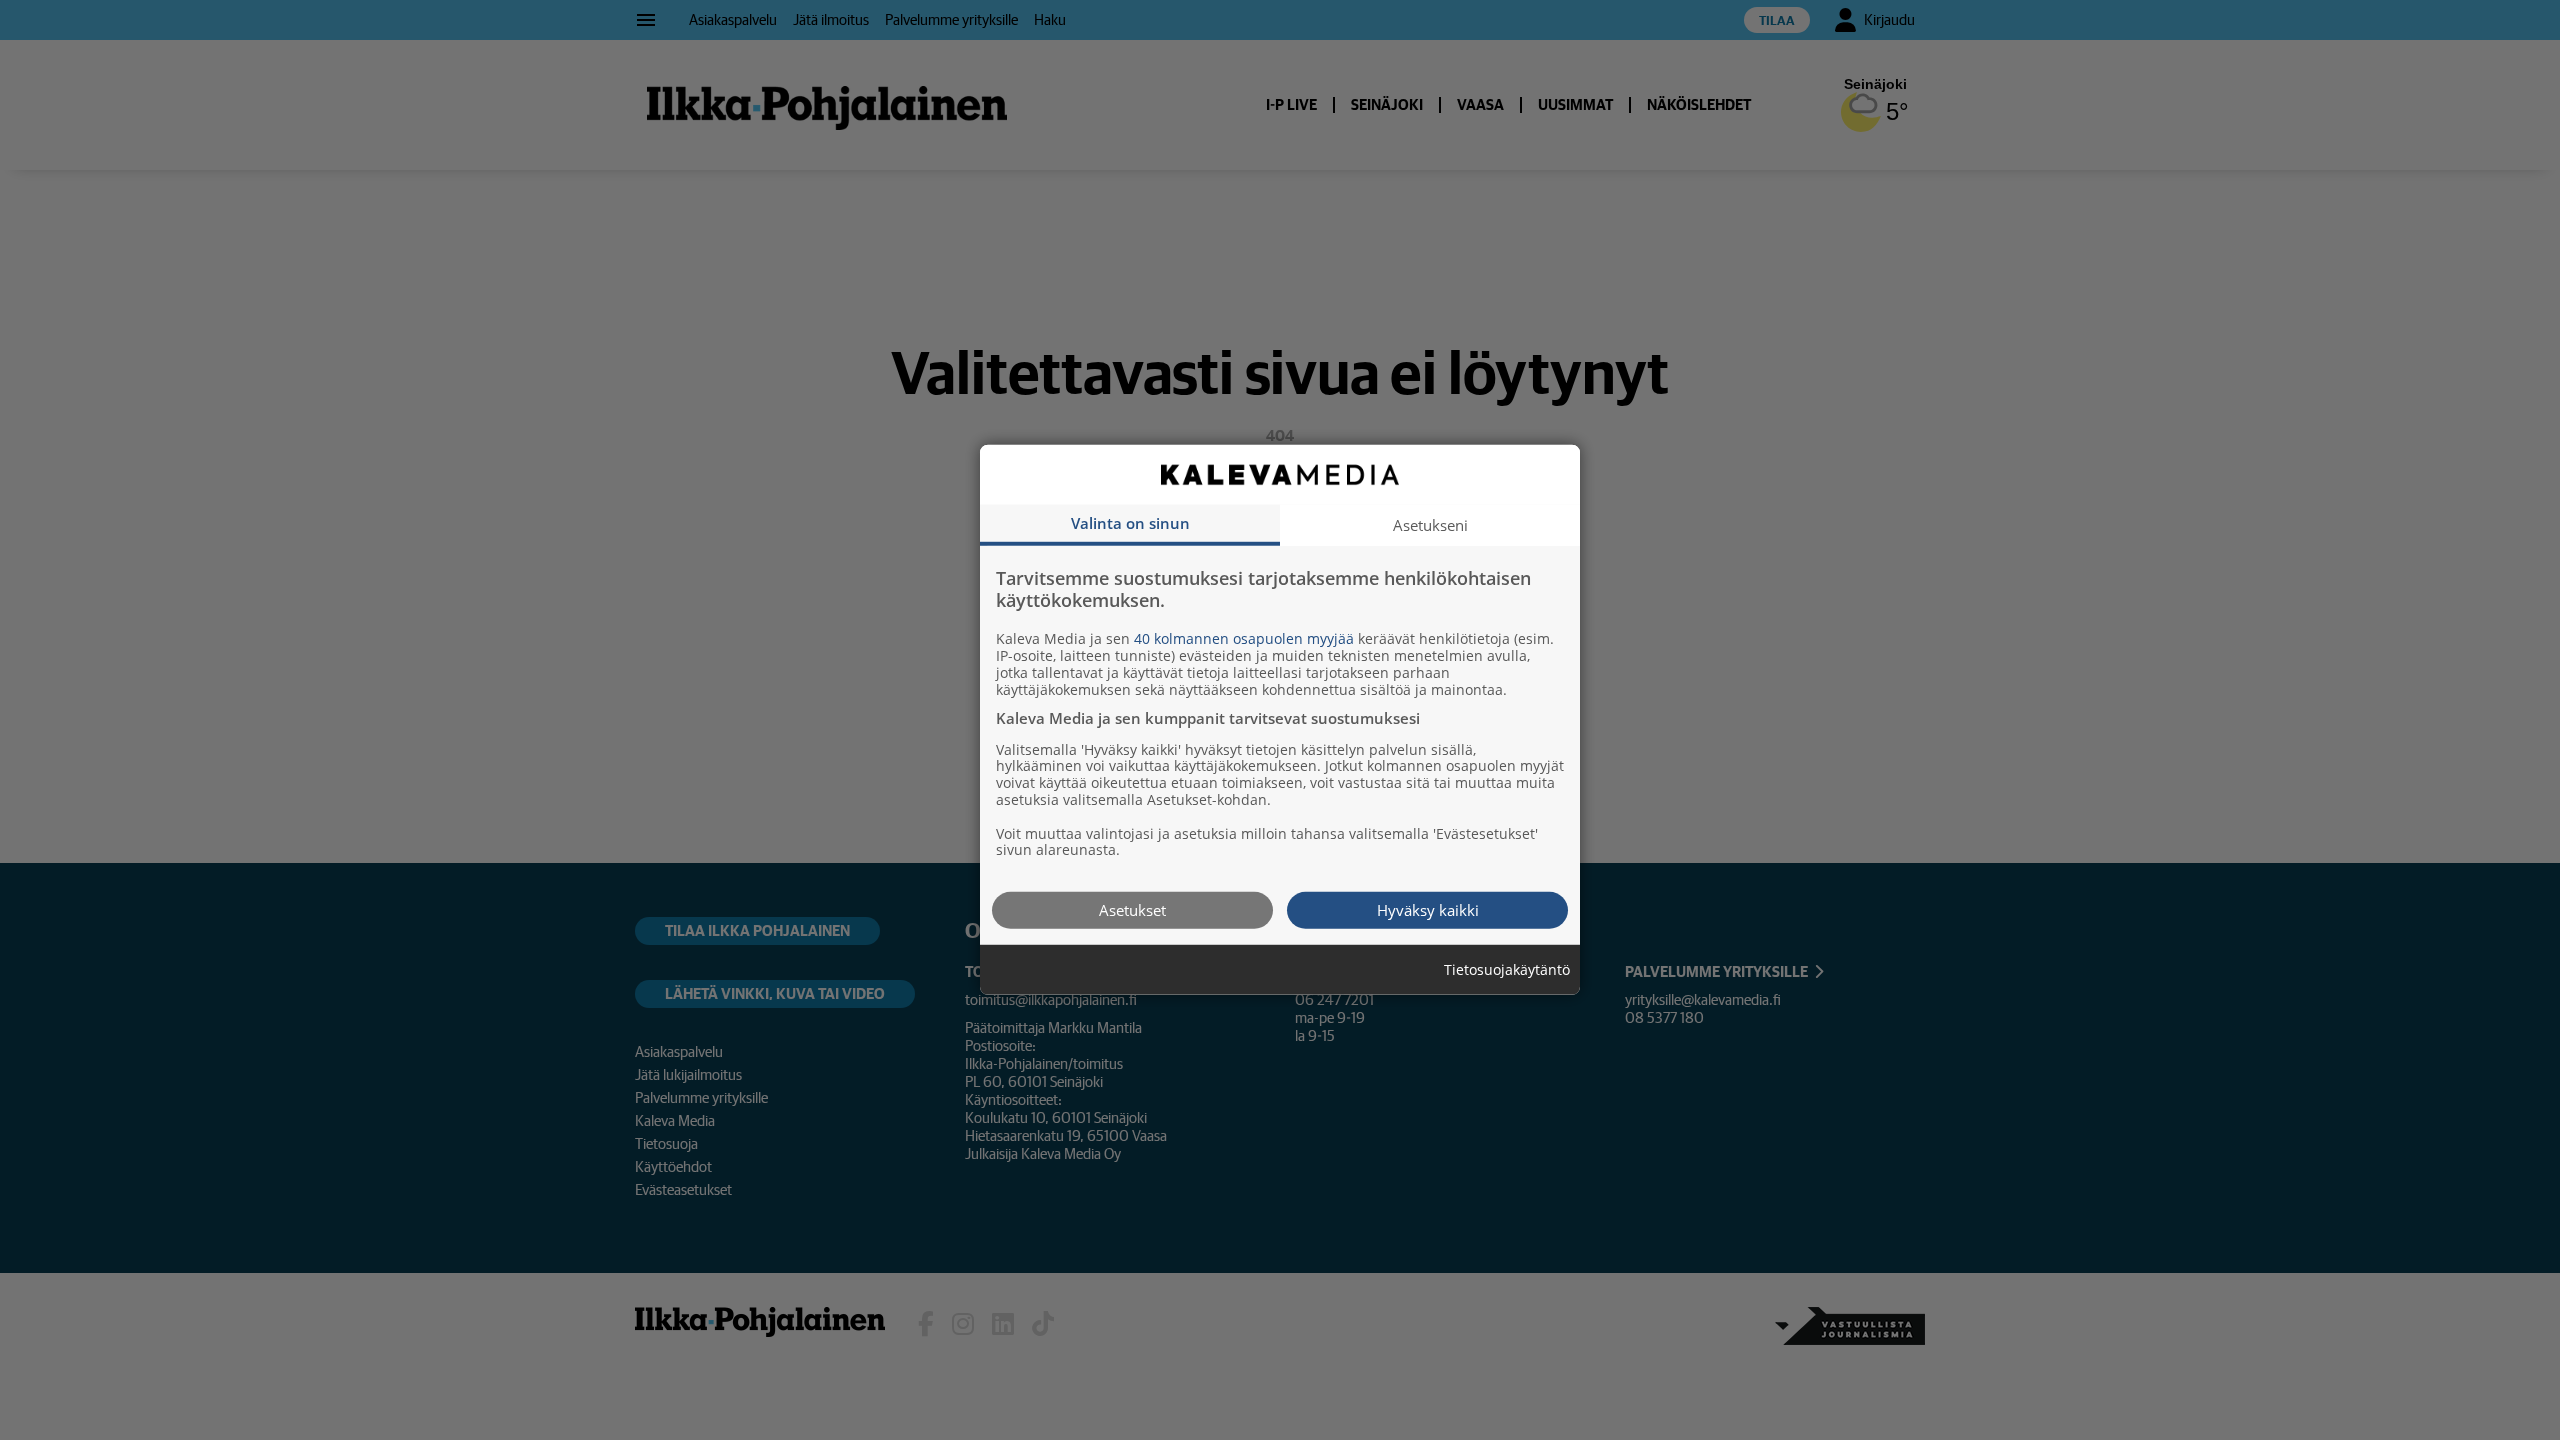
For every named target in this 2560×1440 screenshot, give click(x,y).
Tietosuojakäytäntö (1507, 970)
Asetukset (1132, 910)
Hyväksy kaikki (1428, 910)
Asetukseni (1430, 525)
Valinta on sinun (1130, 523)
